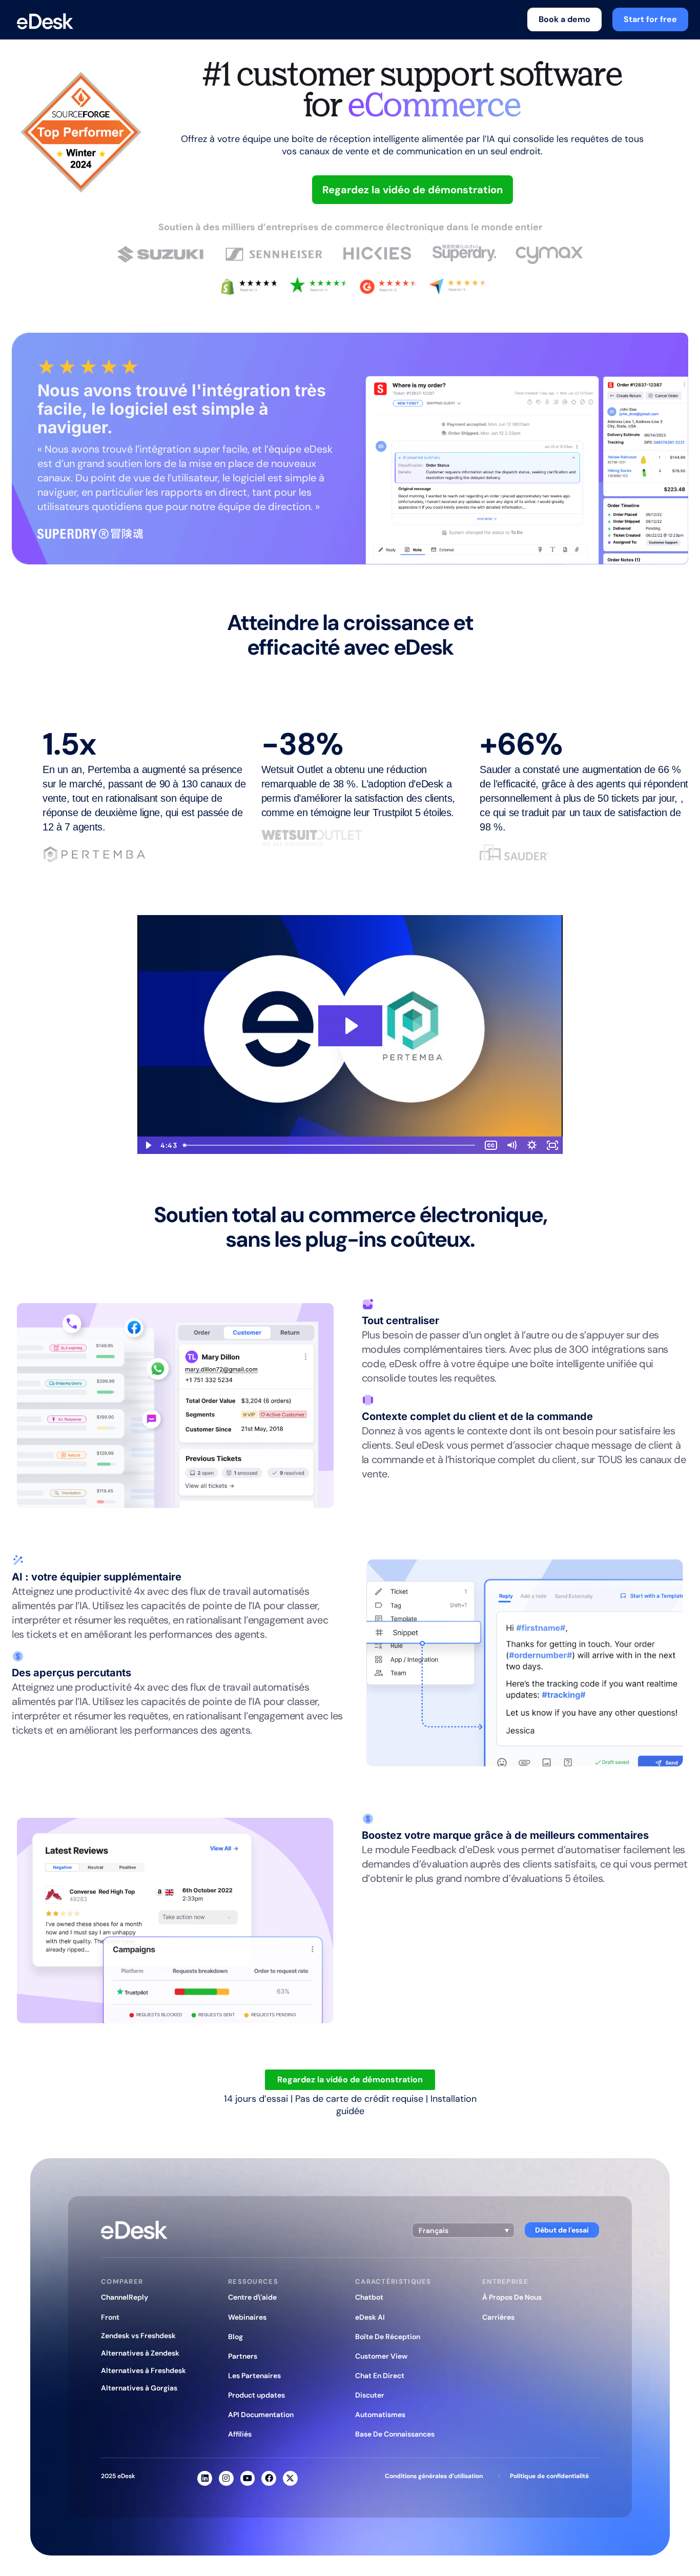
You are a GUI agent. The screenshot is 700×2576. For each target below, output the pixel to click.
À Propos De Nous (512, 2297)
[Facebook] (269, 2478)
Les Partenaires (254, 2376)
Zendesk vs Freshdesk (138, 2336)
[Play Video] (148, 1145)
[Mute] (511, 1145)
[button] (463, 2230)
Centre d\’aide (252, 2297)
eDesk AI (370, 2317)
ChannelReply (125, 2297)
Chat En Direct (380, 2376)
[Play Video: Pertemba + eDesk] (350, 1026)
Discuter (370, 2395)
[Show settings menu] (532, 1145)
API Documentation (261, 2415)
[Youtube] (248, 2478)
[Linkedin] (205, 2478)
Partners (243, 2356)
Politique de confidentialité (549, 2476)
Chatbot (369, 2297)
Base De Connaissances (395, 2434)
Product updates (256, 2395)
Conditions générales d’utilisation (434, 2476)
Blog (235, 2337)
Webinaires (247, 2317)
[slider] (330, 1145)
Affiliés (240, 2434)
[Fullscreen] (552, 1145)
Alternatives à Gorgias (139, 2388)
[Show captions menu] (491, 1145)
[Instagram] (226, 2478)
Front (110, 2317)
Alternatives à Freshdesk (143, 2370)
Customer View (381, 2356)
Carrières (498, 2317)
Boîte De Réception (388, 2337)
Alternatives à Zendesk (140, 2353)
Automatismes (380, 2415)
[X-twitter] (290, 2478)
